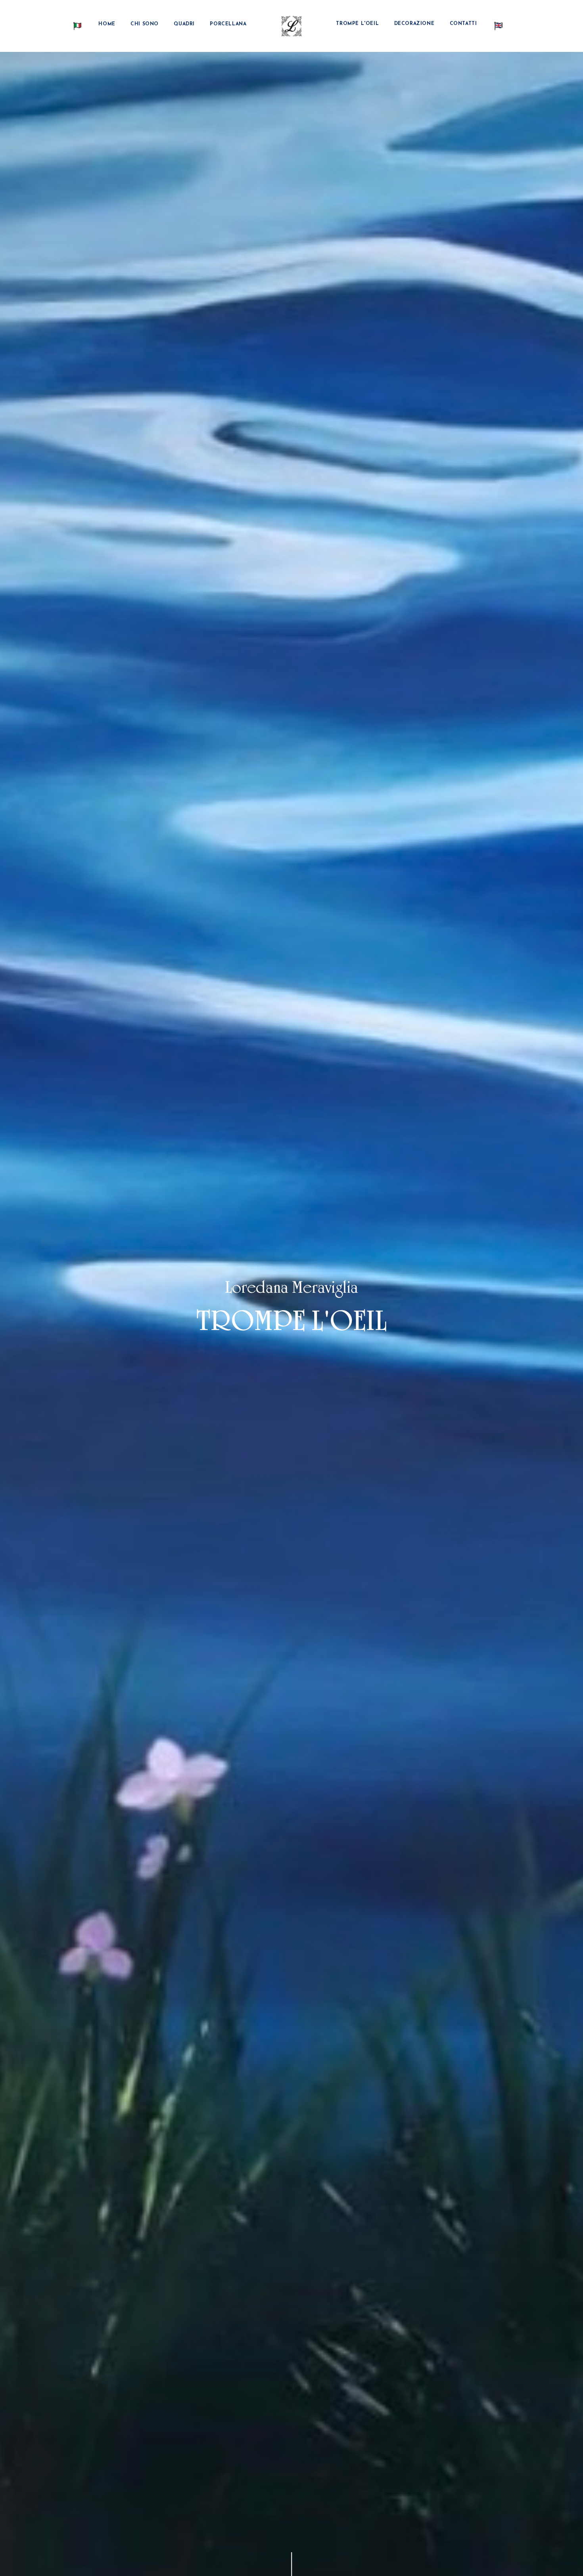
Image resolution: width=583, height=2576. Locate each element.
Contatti (463, 24)
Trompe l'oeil (357, 24)
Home (107, 24)
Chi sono (145, 24)
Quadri (184, 24)
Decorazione (414, 24)
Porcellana (228, 24)
